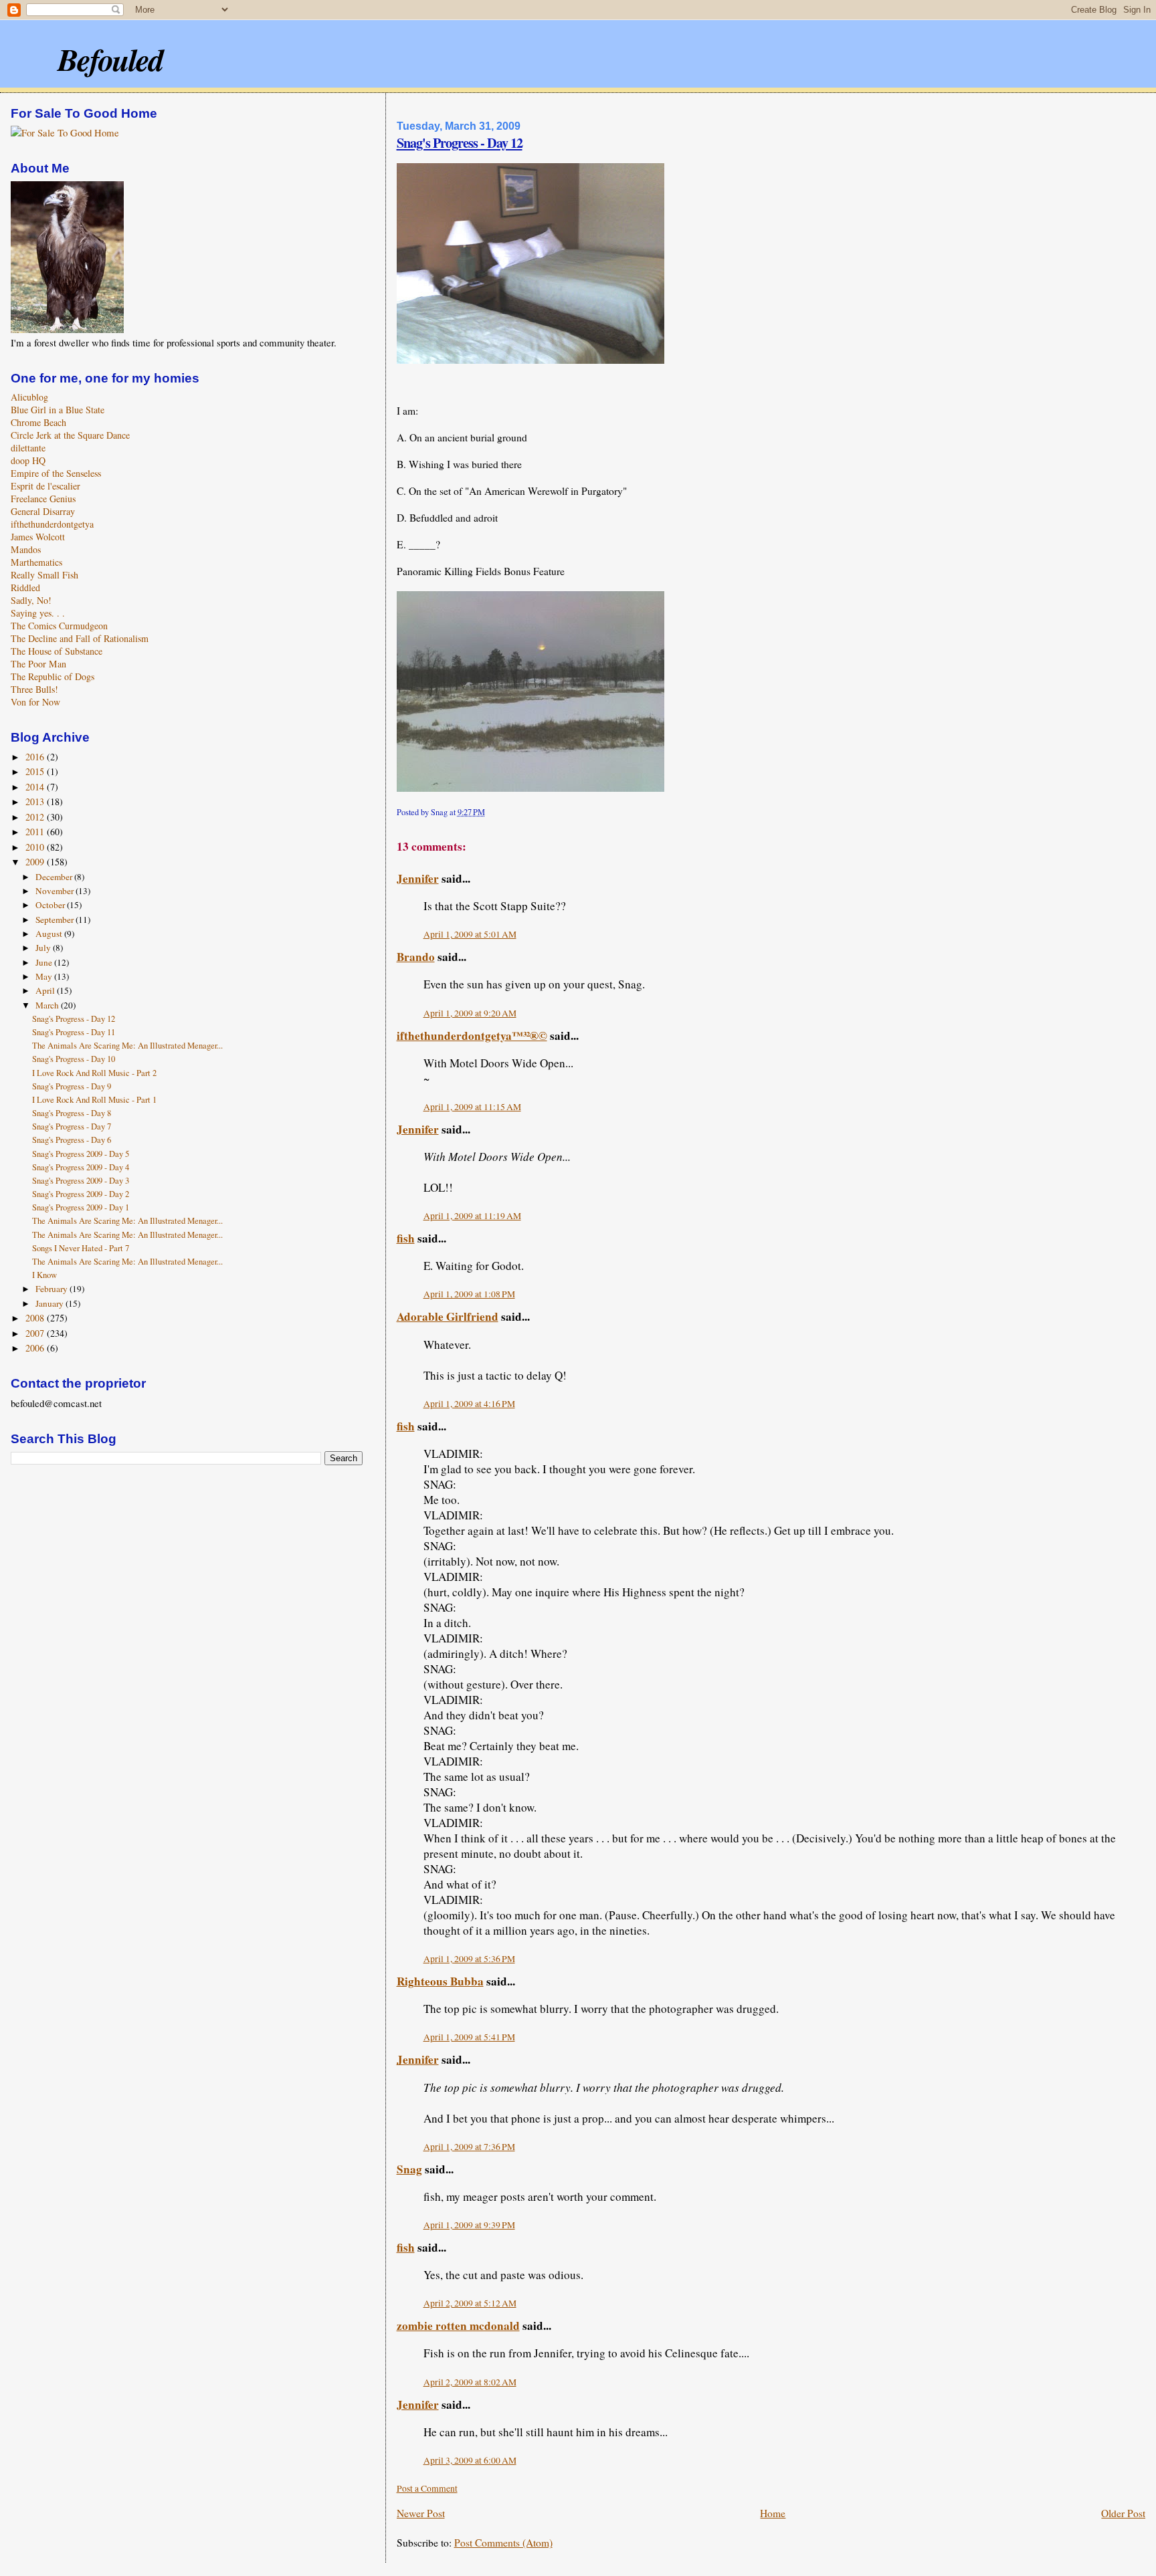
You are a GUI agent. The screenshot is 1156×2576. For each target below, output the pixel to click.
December (55, 877)
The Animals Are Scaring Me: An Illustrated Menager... (127, 1046)
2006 (36, 1348)
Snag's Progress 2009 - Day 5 (81, 1154)
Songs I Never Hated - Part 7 (81, 1248)
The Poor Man (38, 664)
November (56, 891)
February (53, 1289)
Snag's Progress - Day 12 (460, 142)
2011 (36, 832)
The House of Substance (57, 651)
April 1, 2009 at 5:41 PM (469, 2037)
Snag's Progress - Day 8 (72, 1113)
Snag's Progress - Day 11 (74, 1032)
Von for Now (35, 702)
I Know (44, 1275)
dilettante (28, 448)
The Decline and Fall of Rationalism (80, 638)
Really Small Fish (44, 575)
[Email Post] (488, 812)
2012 (36, 817)
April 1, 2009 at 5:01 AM (470, 934)
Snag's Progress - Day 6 (72, 1140)
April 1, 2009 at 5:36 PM (469, 1959)
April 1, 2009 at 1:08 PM (469, 1294)
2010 (36, 847)
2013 (36, 801)
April (46, 990)
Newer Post (421, 2513)
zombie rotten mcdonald (458, 2326)
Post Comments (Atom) (503, 2543)
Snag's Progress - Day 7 (72, 1126)
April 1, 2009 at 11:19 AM (472, 1216)
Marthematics (36, 562)
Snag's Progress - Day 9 (72, 1086)
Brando (416, 957)
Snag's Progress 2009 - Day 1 (81, 1207)
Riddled (25, 587)
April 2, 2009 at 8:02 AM (470, 2382)
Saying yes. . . (38, 613)
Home (773, 2513)
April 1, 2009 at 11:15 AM (472, 1107)
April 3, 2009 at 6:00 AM (470, 2460)
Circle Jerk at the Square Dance (70, 435)
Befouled (110, 59)
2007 (36, 1333)
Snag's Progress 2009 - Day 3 (81, 1181)
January (51, 1303)
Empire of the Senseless (56, 473)
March (48, 1005)
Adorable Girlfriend (448, 1316)
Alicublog (29, 397)
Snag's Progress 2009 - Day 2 (81, 1194)
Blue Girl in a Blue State (58, 410)
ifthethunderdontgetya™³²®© (472, 1036)
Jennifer (418, 878)
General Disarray (43, 511)
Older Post (1123, 2513)
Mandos (26, 549)
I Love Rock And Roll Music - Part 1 (94, 1100)
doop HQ (28, 460)
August (50, 934)
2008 (36, 1318)
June (45, 962)
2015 (36, 771)
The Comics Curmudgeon (59, 626)
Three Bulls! (34, 689)
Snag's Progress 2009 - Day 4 (81, 1167)
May (45, 976)
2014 (36, 787)
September (56, 920)
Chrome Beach (38, 422)
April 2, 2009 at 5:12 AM (470, 2303)
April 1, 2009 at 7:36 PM (469, 2147)
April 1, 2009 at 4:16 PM (469, 1404)
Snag (409, 2169)
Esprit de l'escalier (45, 486)
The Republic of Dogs (53, 676)
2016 (36, 757)
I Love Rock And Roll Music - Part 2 (94, 1073)
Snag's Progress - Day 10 (74, 1059)
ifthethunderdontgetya (52, 524)
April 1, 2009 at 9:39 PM (469, 2225)
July (44, 948)
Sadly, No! (31, 600)
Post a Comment (427, 2488)
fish (406, 1238)
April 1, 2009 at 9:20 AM (470, 1013)
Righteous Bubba (440, 1981)
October (51, 905)
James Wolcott (38, 537)
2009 (36, 862)
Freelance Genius (43, 499)
